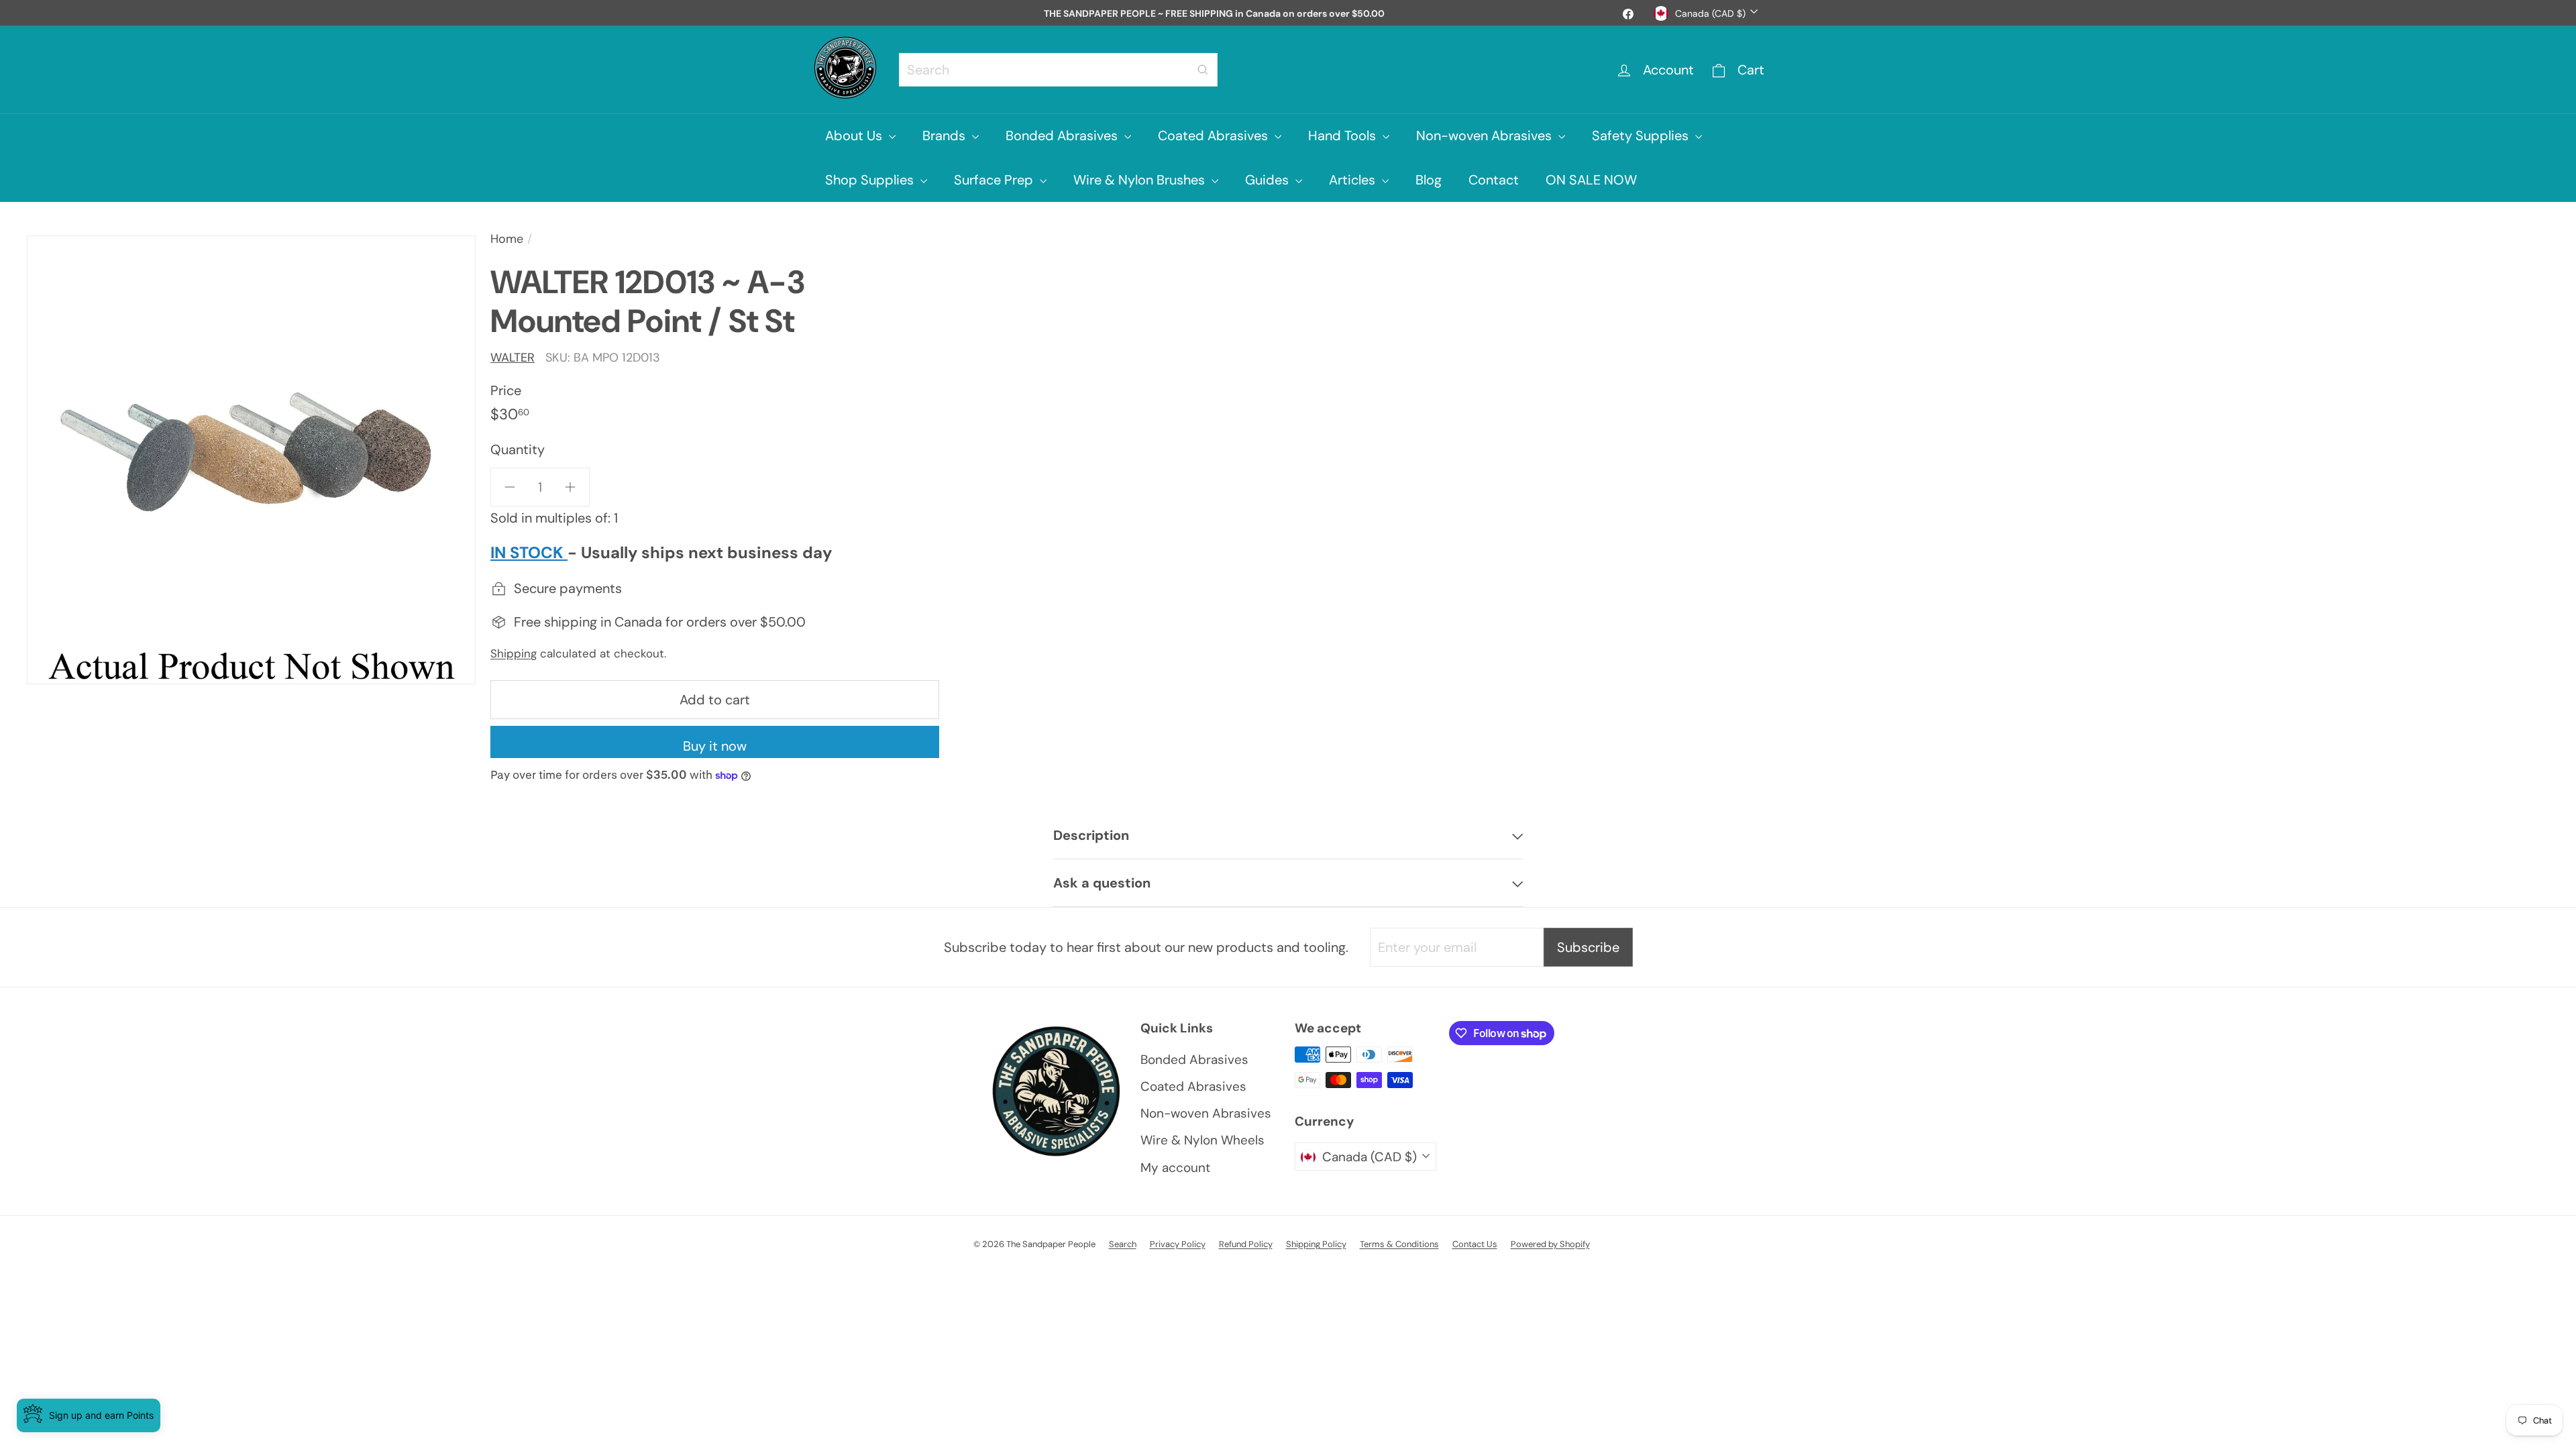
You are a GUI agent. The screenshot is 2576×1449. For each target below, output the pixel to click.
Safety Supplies (1642, 136)
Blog (1429, 180)
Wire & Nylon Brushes (1141, 180)
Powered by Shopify (1550, 1244)
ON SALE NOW (1591, 180)
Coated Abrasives (1215, 136)
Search (1123, 1244)
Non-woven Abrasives (1486, 136)
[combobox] (1058, 70)
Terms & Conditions (1399, 1244)
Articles (1354, 180)
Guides (1269, 180)
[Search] (1203, 70)
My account (1175, 1168)
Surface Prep (995, 180)
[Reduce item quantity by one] (510, 487)
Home (507, 239)
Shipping (514, 653)
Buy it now (715, 746)
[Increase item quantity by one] (570, 487)
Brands (946, 136)
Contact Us (1475, 1244)
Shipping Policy (1316, 1244)
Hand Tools (1344, 136)
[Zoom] (251, 460)
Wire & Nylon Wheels (1202, 1140)
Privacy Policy (1178, 1244)
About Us (855, 136)
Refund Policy (1246, 1244)
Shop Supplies (871, 180)
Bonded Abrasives (1063, 136)
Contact (1494, 180)
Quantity (518, 449)
